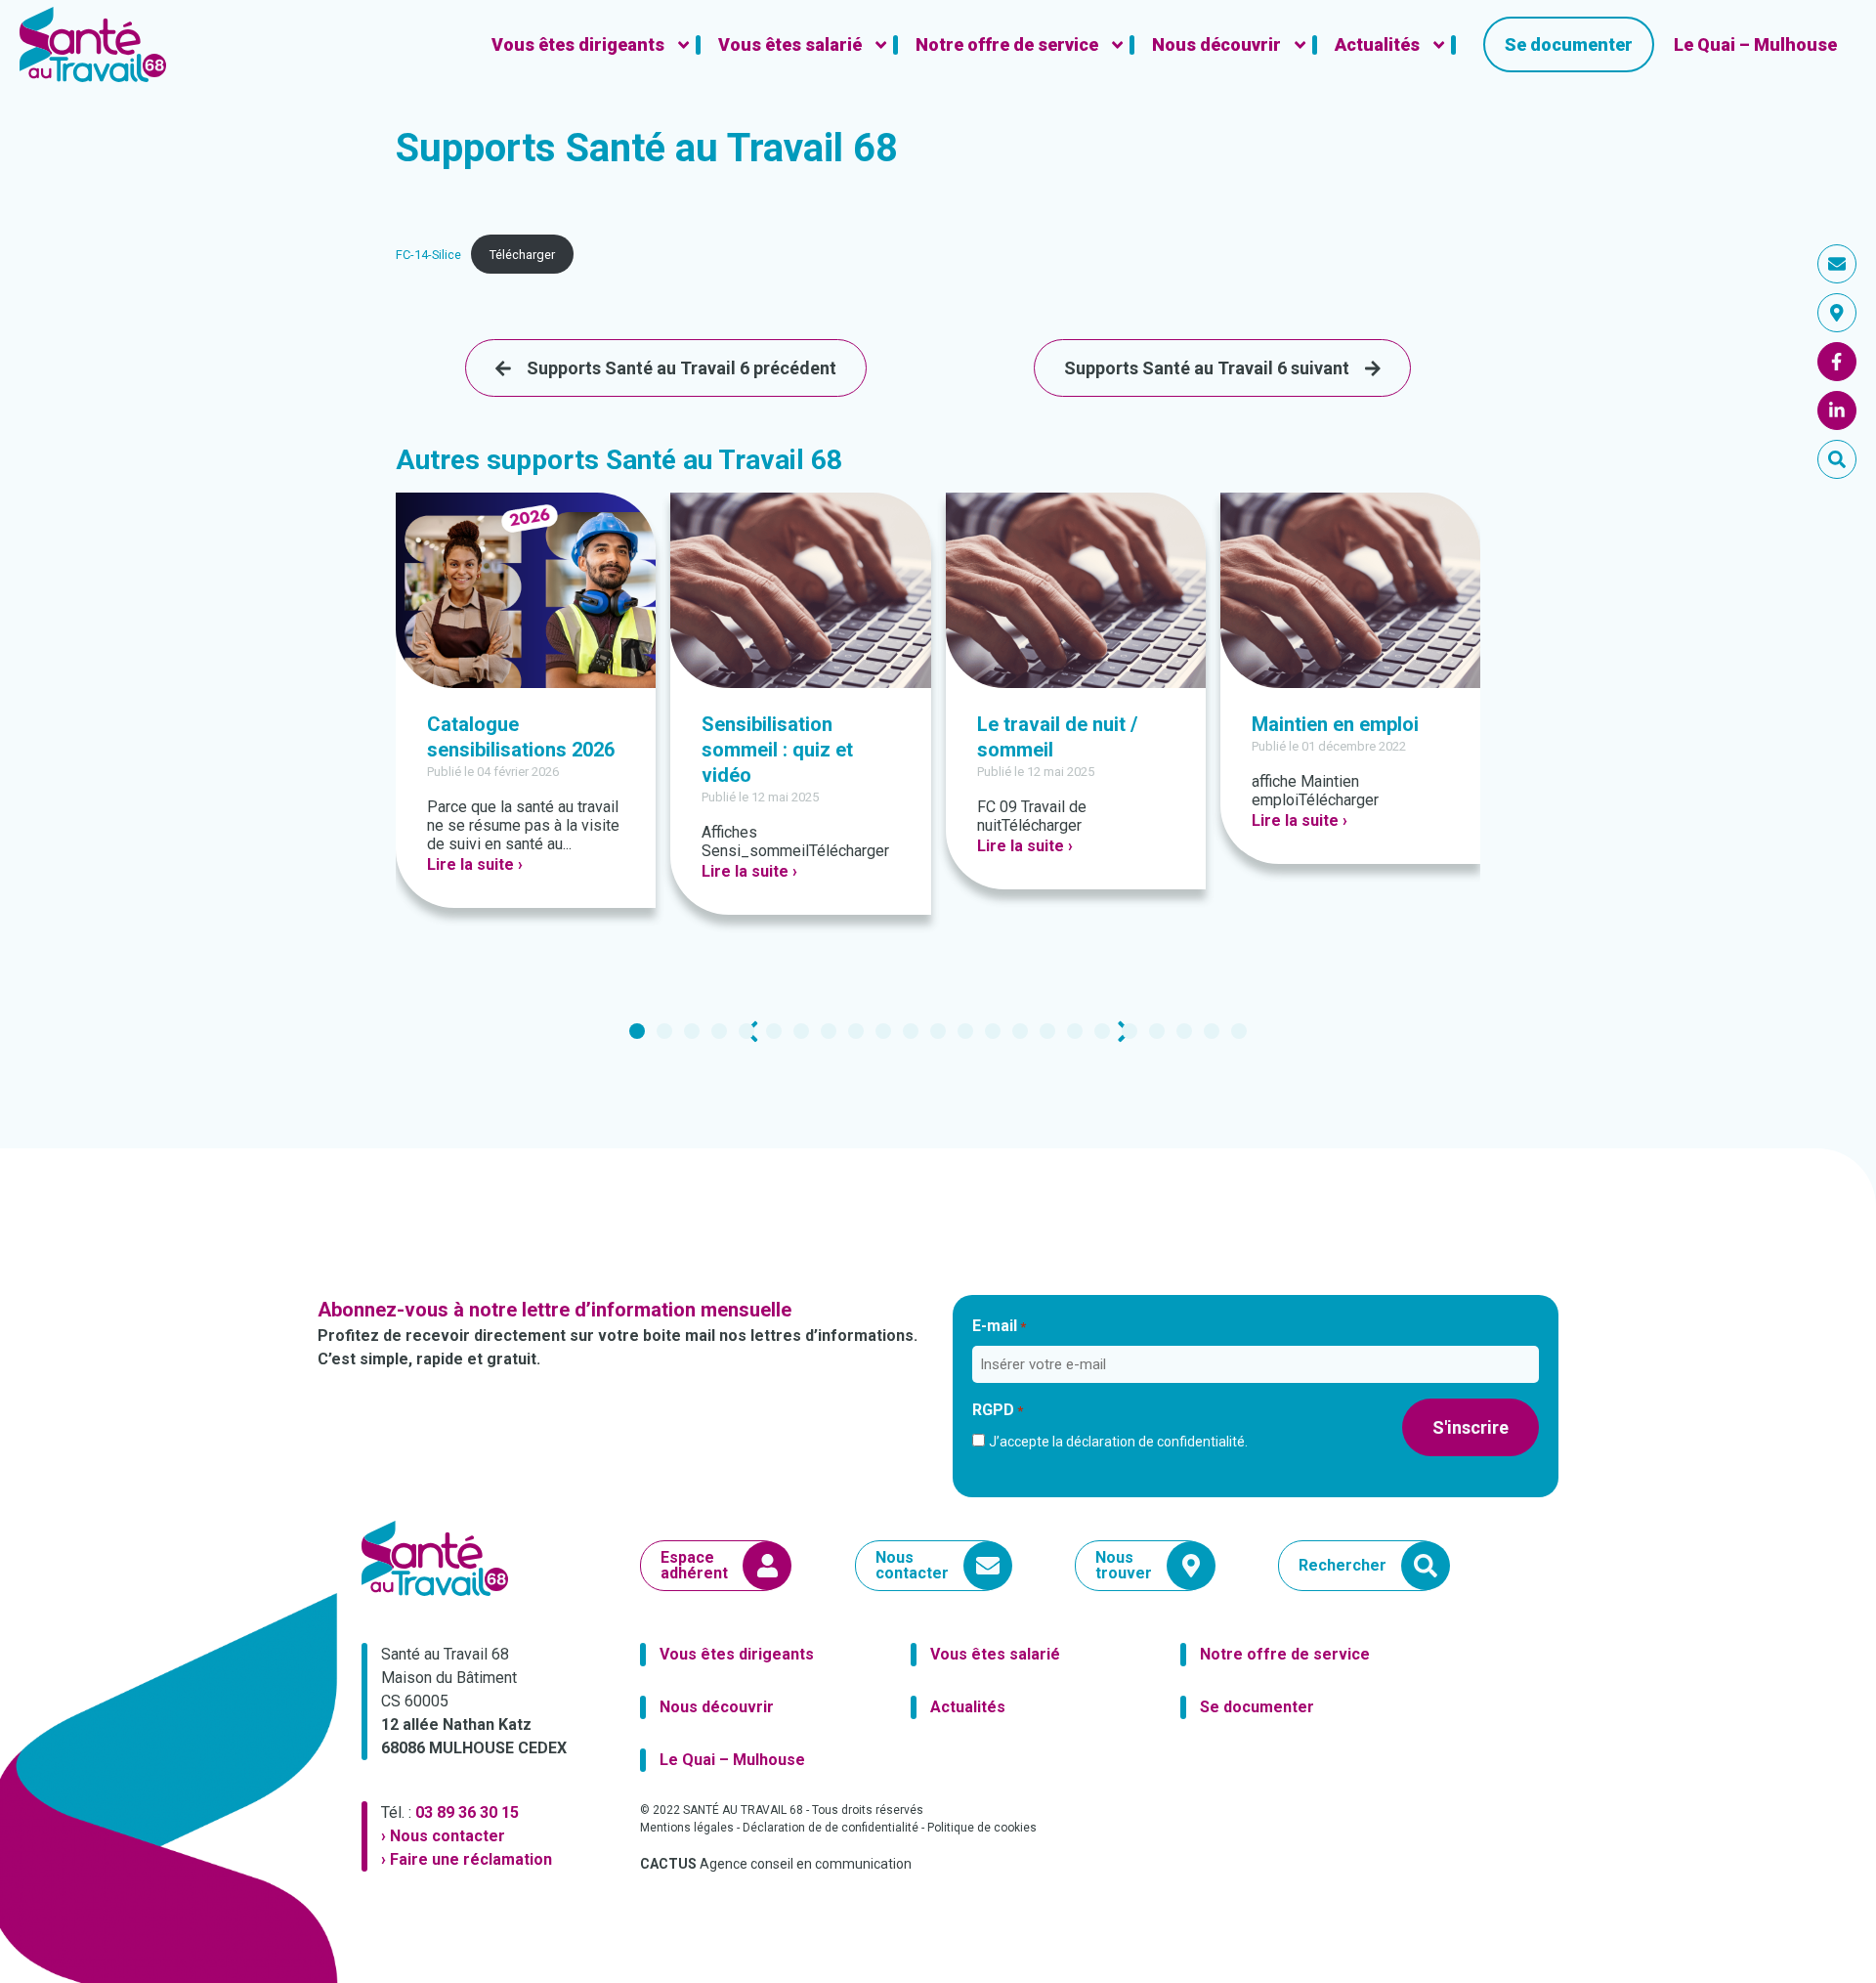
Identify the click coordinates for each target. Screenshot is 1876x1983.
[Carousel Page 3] (692, 1031)
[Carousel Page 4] (719, 1031)
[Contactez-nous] (1837, 264)
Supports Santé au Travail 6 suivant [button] (1207, 368)
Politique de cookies (982, 1828)
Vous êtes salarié (995, 1654)
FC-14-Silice (428, 255)
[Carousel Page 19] (1130, 1031)
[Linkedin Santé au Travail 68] (1837, 410)
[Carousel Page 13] (965, 1031)
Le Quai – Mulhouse (732, 1760)
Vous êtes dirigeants (737, 1654)
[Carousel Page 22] (1212, 1031)
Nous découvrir (717, 1707)
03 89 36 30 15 (467, 1812)
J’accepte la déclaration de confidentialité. (1118, 1442)
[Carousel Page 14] (993, 1031)
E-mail (999, 1326)
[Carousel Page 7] (801, 1031)
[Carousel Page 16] (1047, 1031)
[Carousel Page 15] (1020, 1031)
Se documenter (1257, 1707)
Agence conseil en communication (776, 1864)
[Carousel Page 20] (1157, 1031)
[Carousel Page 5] (746, 1031)
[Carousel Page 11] (911, 1031)
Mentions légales (687, 1828)
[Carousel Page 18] (1102, 1031)
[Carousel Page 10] (883, 1031)
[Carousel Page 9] (856, 1031)
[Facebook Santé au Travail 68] (1837, 362)
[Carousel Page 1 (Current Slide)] (637, 1031)
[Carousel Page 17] (1075, 1031)
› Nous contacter (443, 1836)
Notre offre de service (1285, 1654)
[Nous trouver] (1837, 313)
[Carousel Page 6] (774, 1031)
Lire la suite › (475, 864)
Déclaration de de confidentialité (831, 1828)
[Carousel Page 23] (1239, 1031)
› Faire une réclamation (467, 1859)
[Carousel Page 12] (938, 1031)
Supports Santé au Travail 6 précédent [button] (682, 368)
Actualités (968, 1707)
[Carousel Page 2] (664, 1031)
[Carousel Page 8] (829, 1031)
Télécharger (522, 255)
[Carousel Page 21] (1184, 1031)
